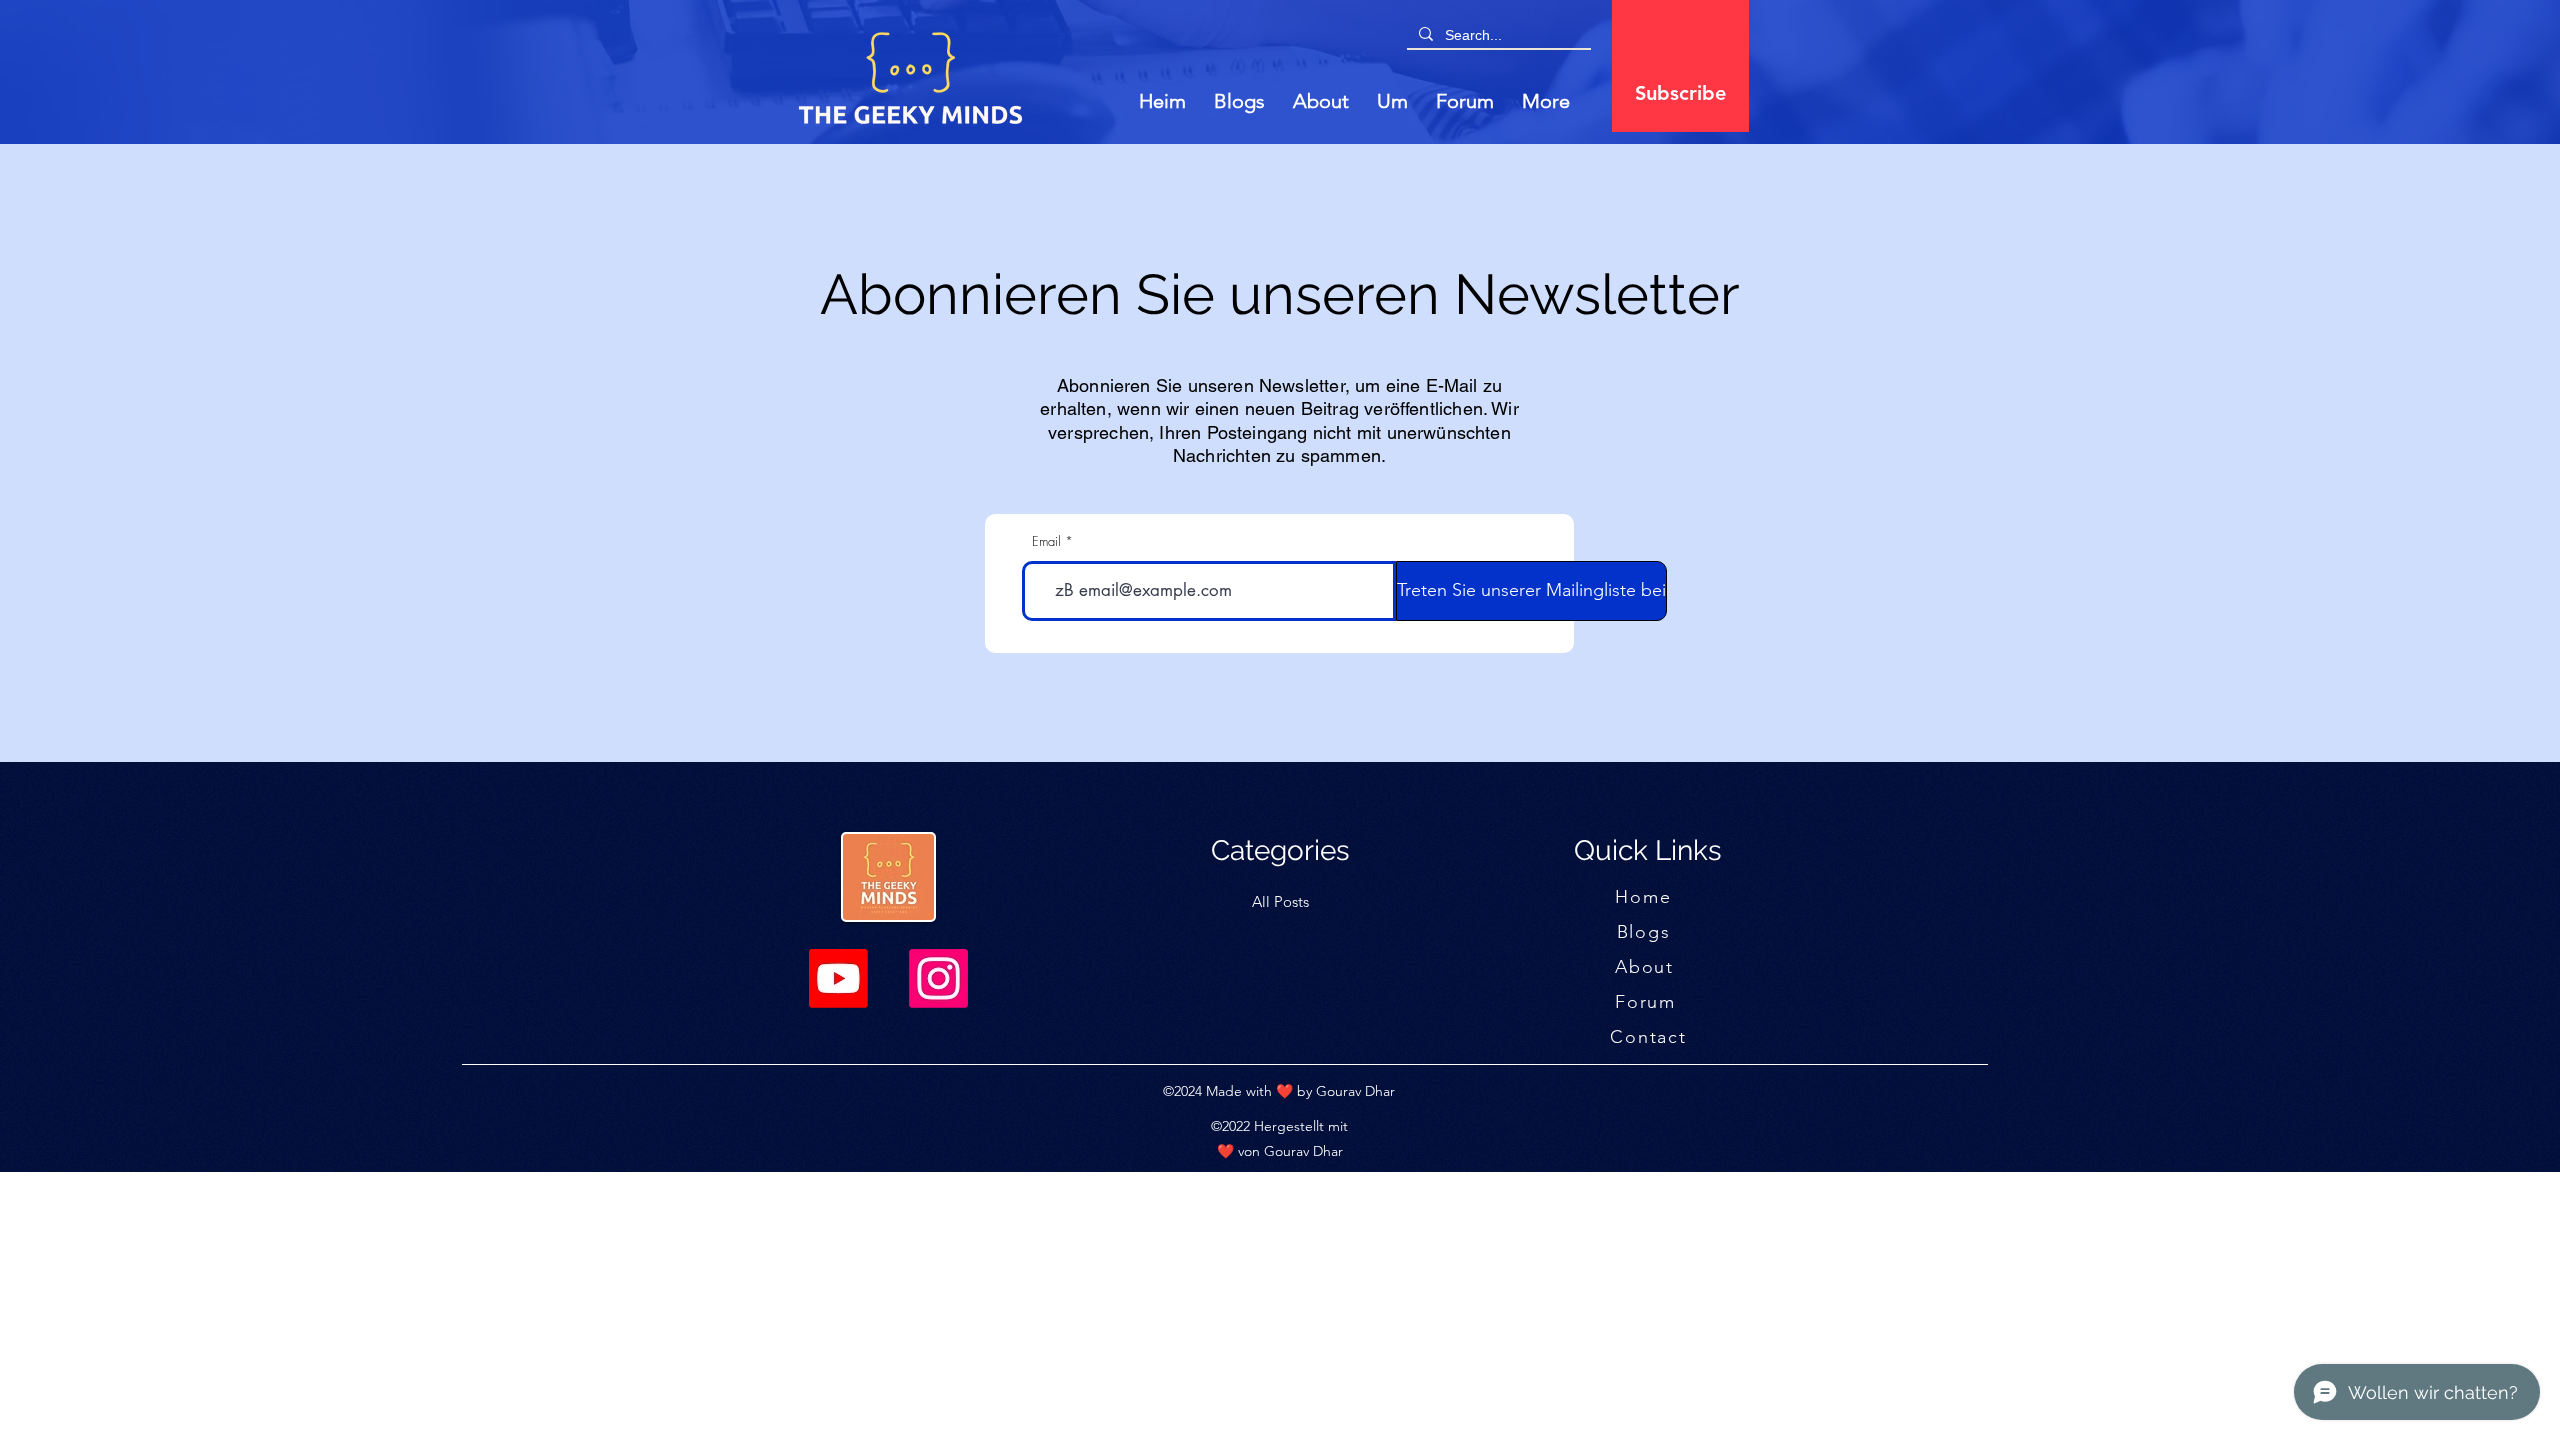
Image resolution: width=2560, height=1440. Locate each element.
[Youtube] (838, 978)
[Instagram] (938, 978)
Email (1046, 541)
